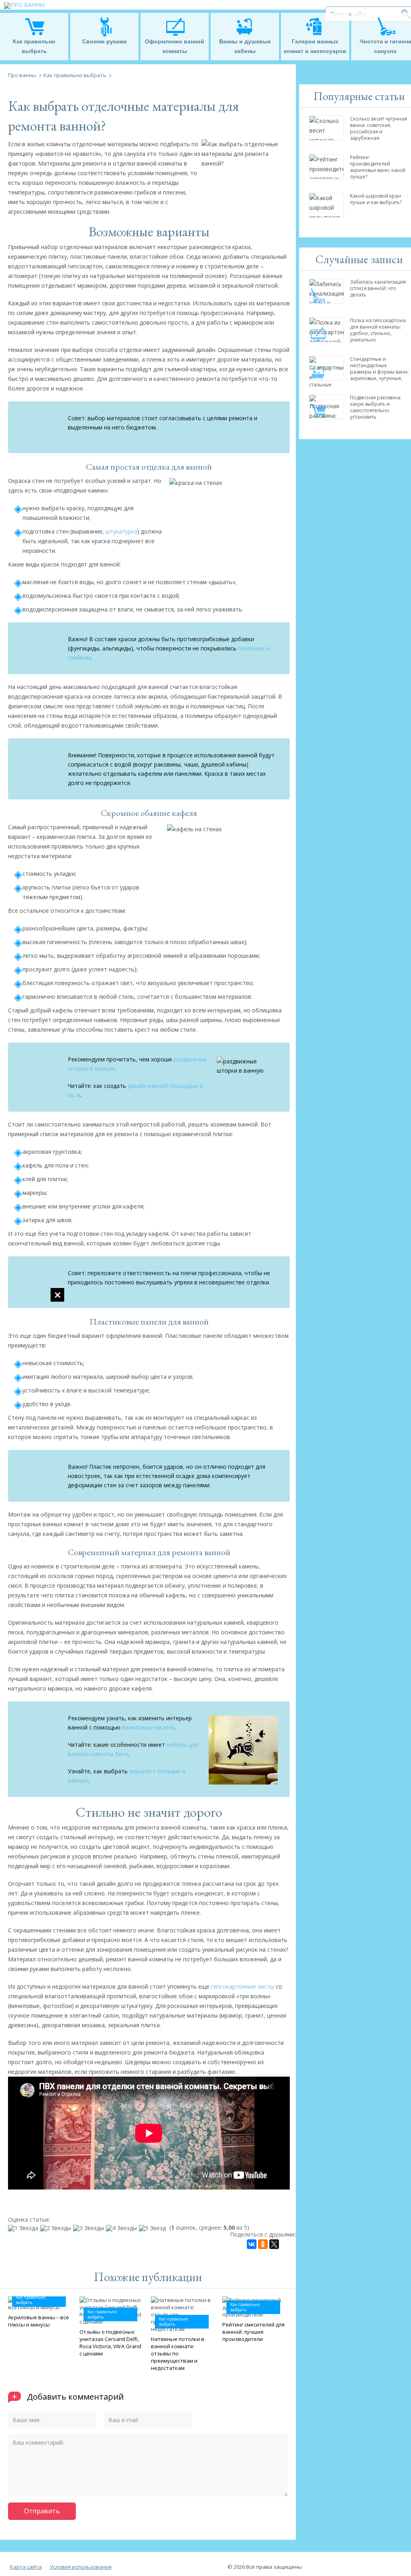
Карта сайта (26, 2567)
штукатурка (121, 531)
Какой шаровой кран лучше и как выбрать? (376, 199)
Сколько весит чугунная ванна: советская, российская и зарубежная (378, 128)
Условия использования (81, 2567)
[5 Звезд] (153, 2228)
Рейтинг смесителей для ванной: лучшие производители (253, 2332)
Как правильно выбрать (34, 46)
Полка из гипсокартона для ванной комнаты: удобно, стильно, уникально (378, 330)
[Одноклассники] (263, 2244)
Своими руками (105, 41)
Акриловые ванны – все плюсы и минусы (39, 2321)
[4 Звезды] (122, 2228)
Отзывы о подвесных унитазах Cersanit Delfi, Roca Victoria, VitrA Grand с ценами (110, 2343)
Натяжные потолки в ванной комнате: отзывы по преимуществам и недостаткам (178, 2353)
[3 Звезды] (90, 2228)
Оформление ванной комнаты (175, 46)
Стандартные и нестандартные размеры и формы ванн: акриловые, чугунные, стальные (359, 372)
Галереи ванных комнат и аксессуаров (315, 46)
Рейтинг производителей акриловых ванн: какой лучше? (378, 167)
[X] (274, 2244)
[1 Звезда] (24, 2228)
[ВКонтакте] (252, 2244)
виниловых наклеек (148, 1727)
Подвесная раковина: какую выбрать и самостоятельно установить (376, 407)
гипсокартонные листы (243, 1986)
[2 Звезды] (57, 2228)
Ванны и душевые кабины (245, 46)
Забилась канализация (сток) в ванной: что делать (378, 288)
